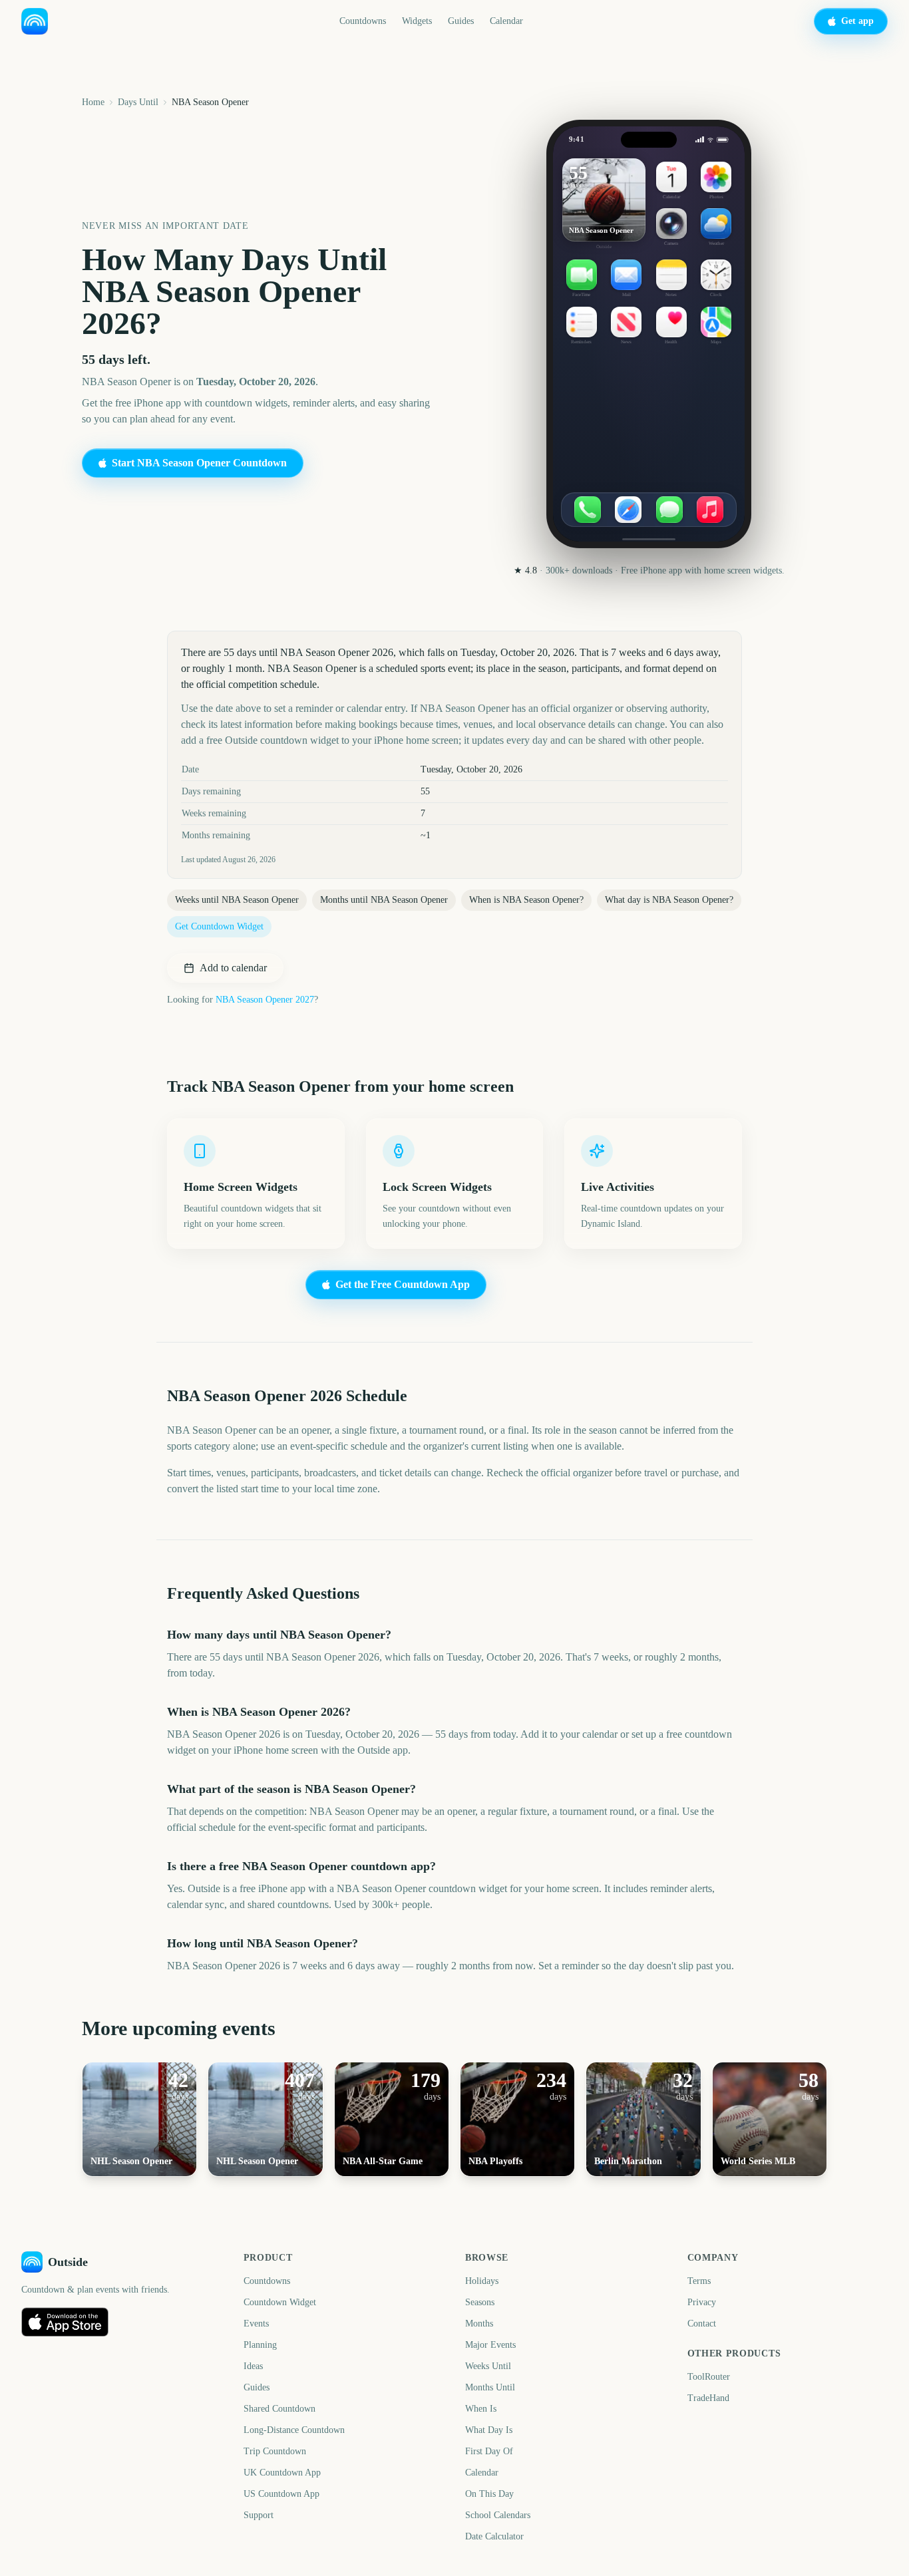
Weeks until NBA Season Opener (237, 900)
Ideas (253, 2366)
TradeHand (708, 2398)
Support (259, 2515)
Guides (461, 21)
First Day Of (489, 2451)
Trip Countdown (275, 2451)
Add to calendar (233, 968)
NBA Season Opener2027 (265, 1000)
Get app (857, 21)
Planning (260, 2345)
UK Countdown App (282, 2473)
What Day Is (489, 2430)
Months (479, 2324)
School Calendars (498, 2515)
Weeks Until (488, 2366)
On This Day (489, 2494)
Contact (702, 2324)
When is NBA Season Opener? (526, 900)
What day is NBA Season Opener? (669, 900)
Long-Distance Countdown (294, 2430)
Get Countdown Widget (219, 926)
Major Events (490, 2345)
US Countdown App (281, 2494)
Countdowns (363, 21)
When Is (481, 2409)
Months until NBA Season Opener (384, 900)
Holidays (482, 2281)
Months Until (490, 2387)
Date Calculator (494, 2536)
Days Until (138, 102)
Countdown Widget (280, 2302)
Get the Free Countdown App (403, 1284)
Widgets (417, 21)
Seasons (480, 2302)
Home (93, 102)
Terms (699, 2281)
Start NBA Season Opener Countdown (199, 463)
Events (256, 2324)
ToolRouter (709, 2377)
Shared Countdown (279, 2409)
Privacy (702, 2302)
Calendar (506, 21)
